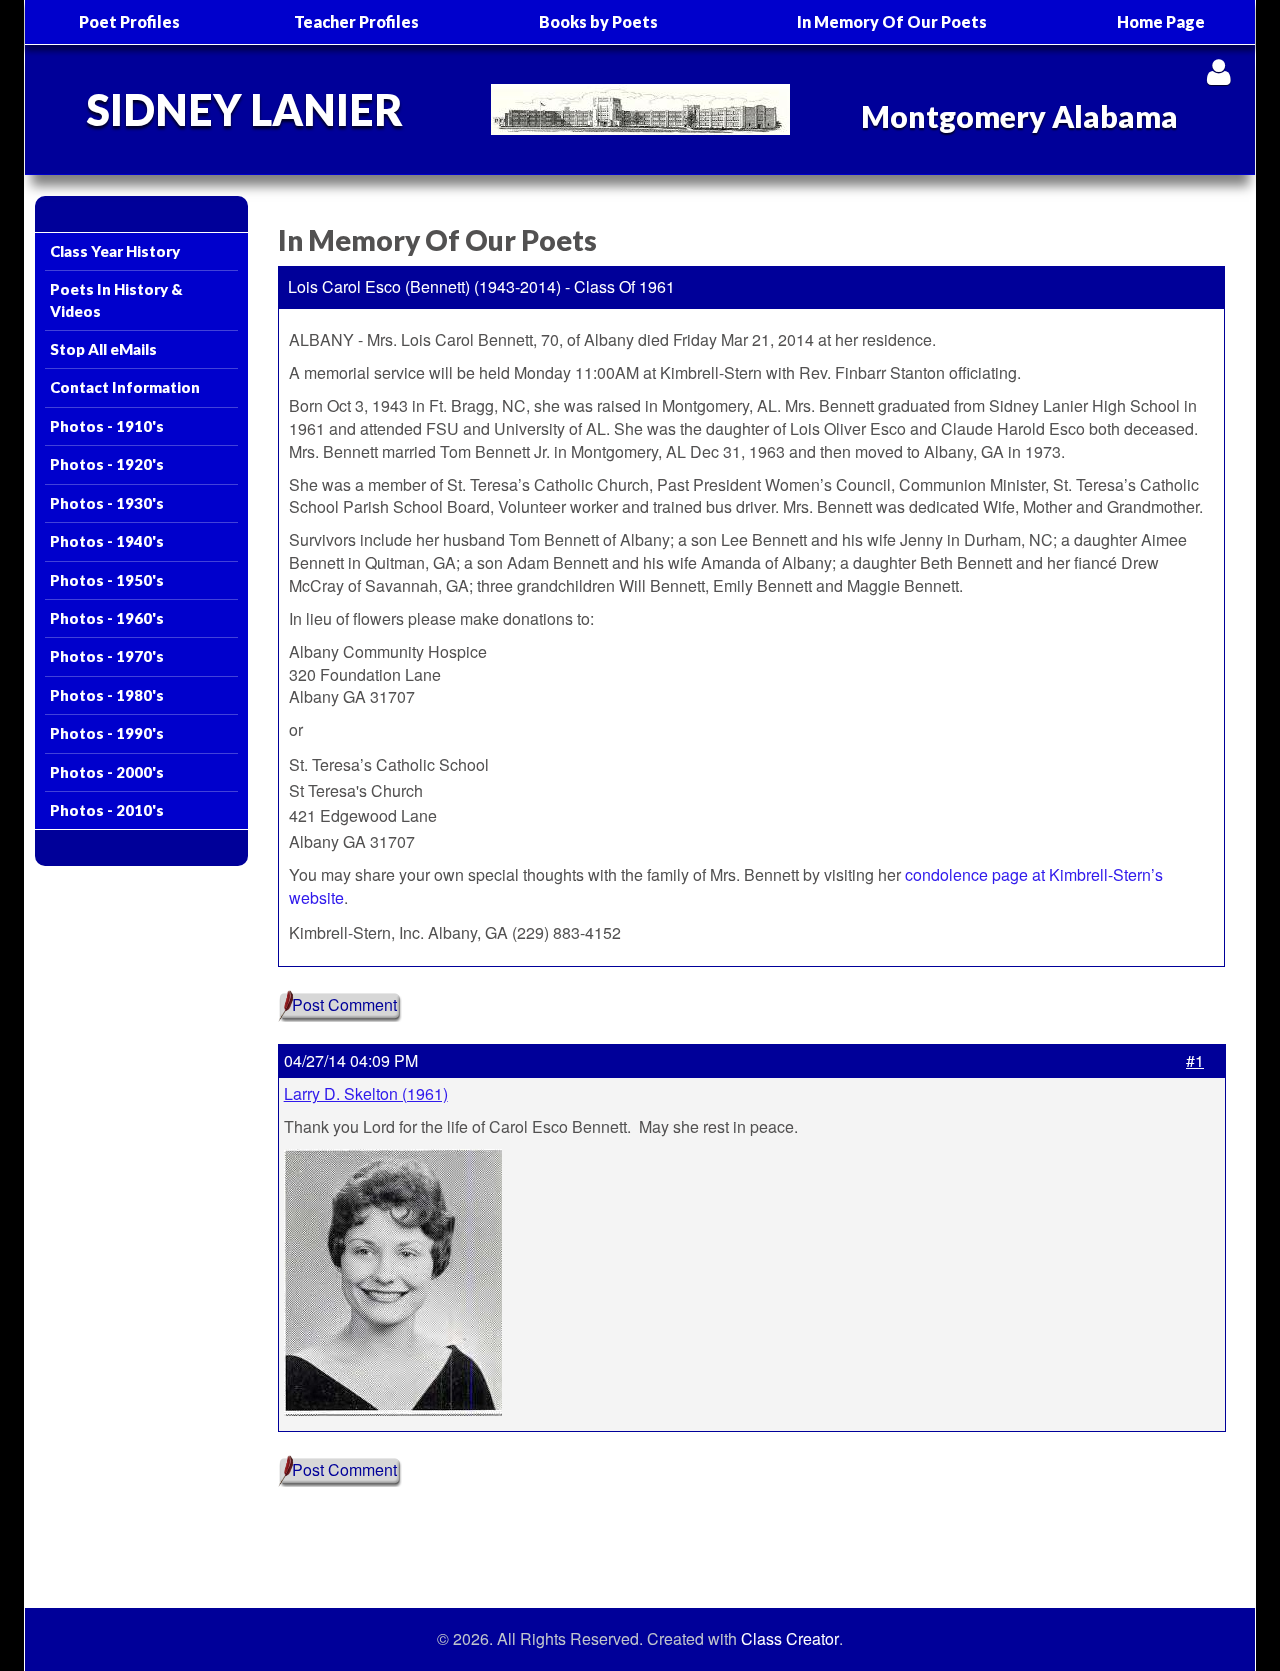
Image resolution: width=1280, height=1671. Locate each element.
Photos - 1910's (107, 426)
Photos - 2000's (107, 772)
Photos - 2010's (107, 810)
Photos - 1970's (107, 656)
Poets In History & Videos (116, 299)
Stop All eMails (103, 349)
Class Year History (115, 251)
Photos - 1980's (107, 695)
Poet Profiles (129, 21)
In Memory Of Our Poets (892, 21)
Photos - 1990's (107, 733)
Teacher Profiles (356, 21)
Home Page (1161, 21)
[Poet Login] (1218, 71)
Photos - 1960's (107, 618)
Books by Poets (598, 21)
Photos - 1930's (107, 503)
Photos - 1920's (107, 464)
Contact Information (125, 387)
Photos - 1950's (107, 580)
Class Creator (790, 1639)
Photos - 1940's (107, 541)
